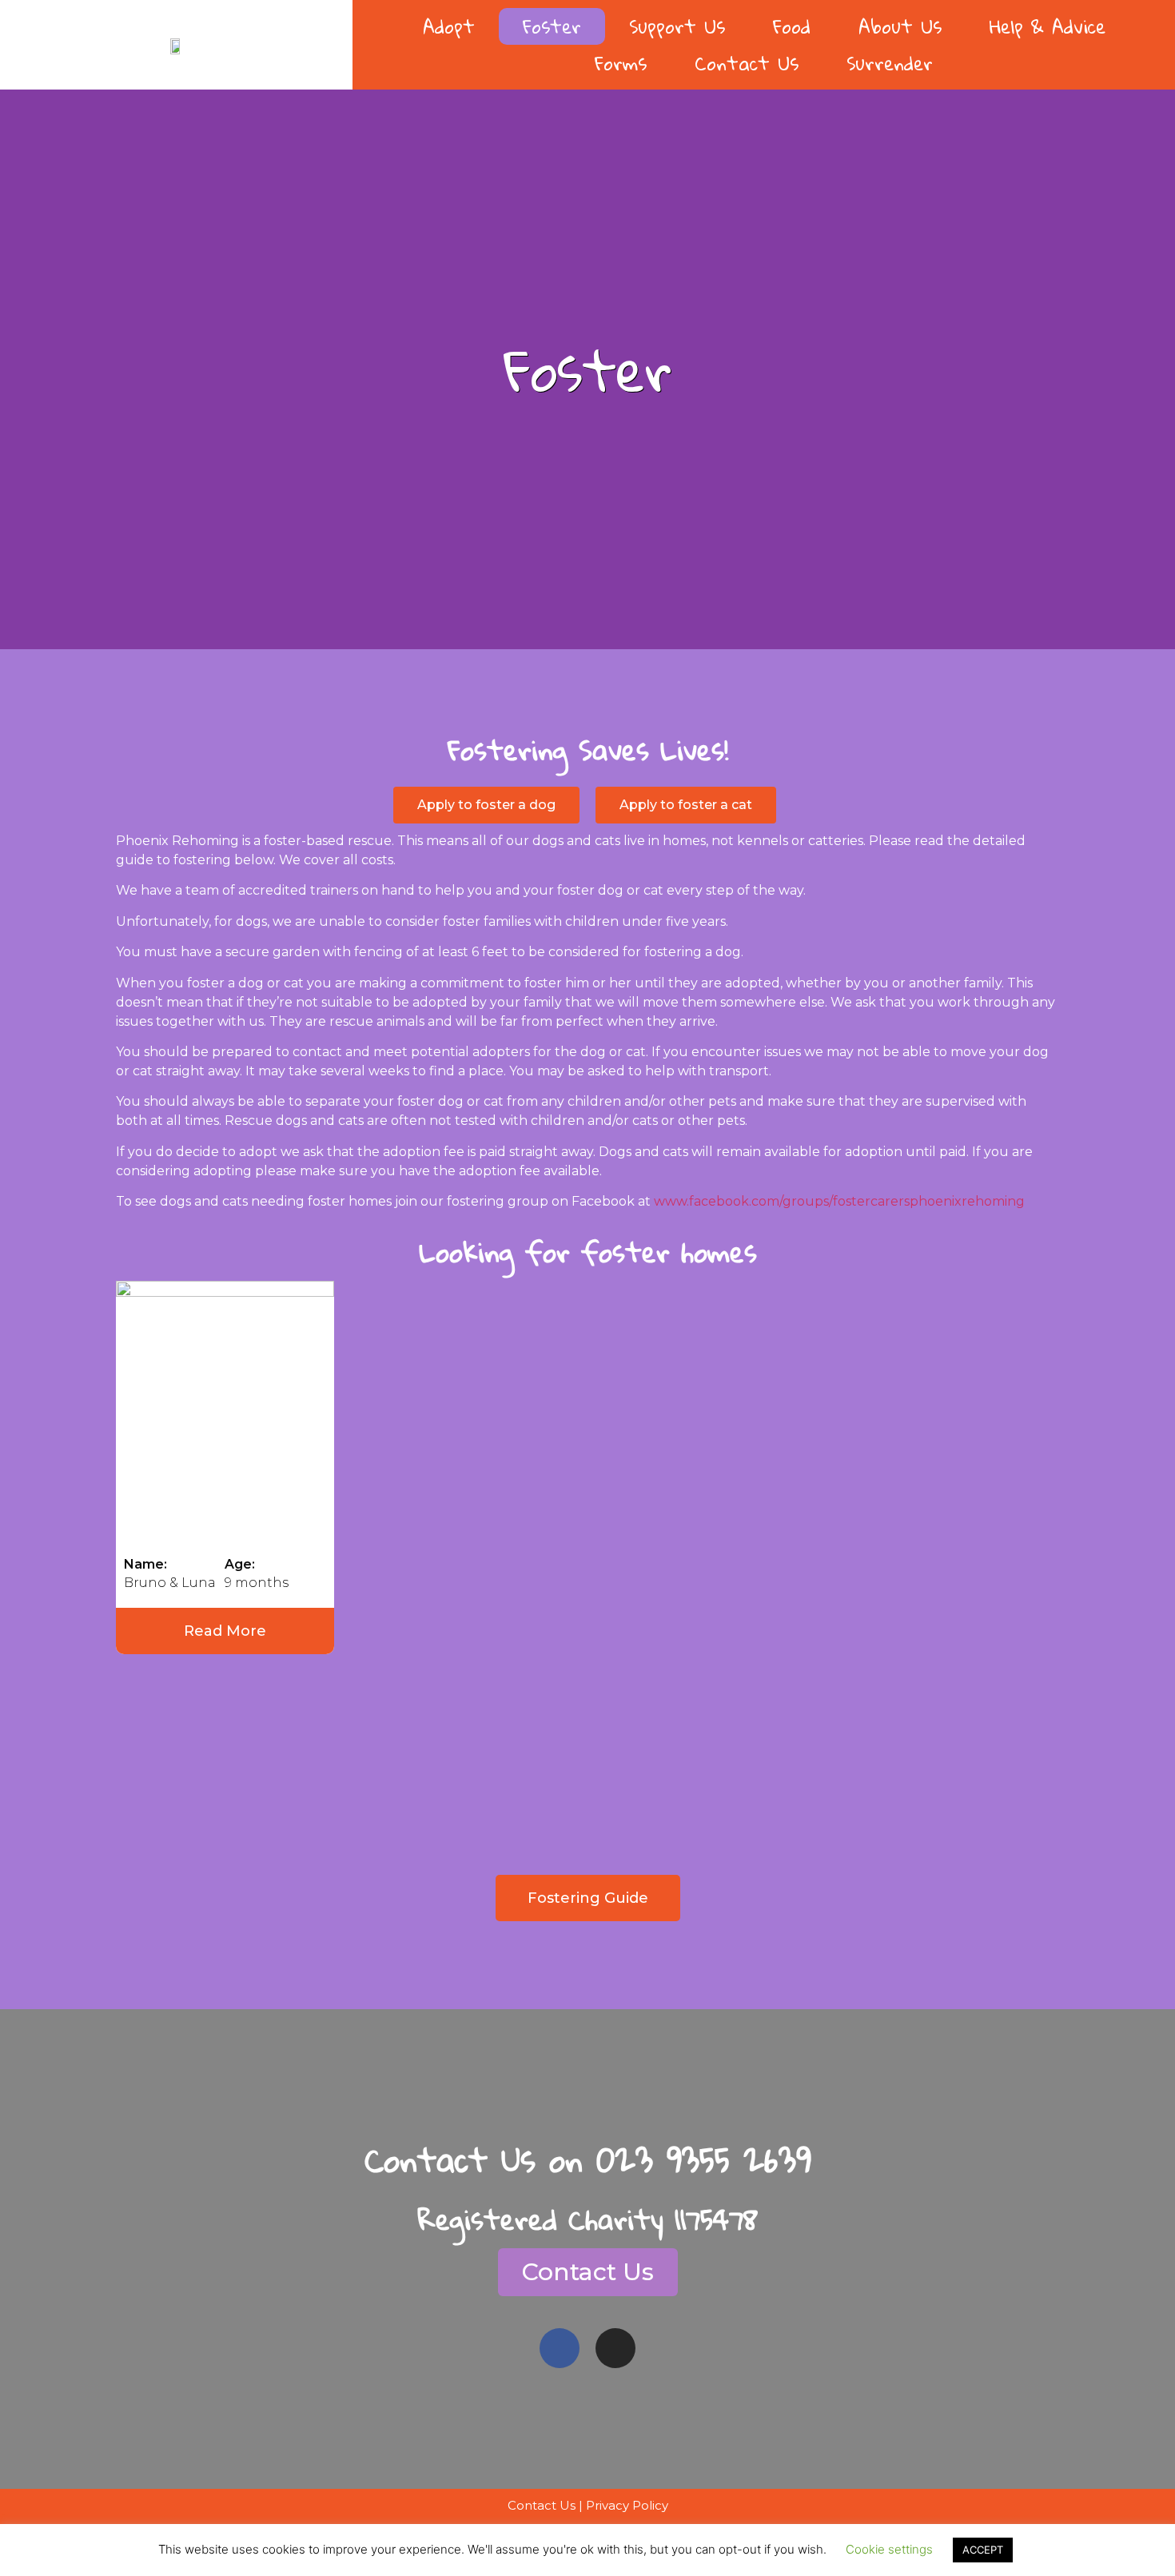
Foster (552, 26)
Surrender (890, 63)
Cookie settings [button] (889, 2549)
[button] (486, 805)
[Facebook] (560, 2348)
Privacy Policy (627, 2505)
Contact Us (747, 63)
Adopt (449, 26)
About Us (900, 26)
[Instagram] (615, 2348)
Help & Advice (1048, 26)
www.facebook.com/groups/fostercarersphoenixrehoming (839, 1201)
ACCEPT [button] (983, 2550)
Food (792, 26)
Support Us (677, 26)
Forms (621, 63)
